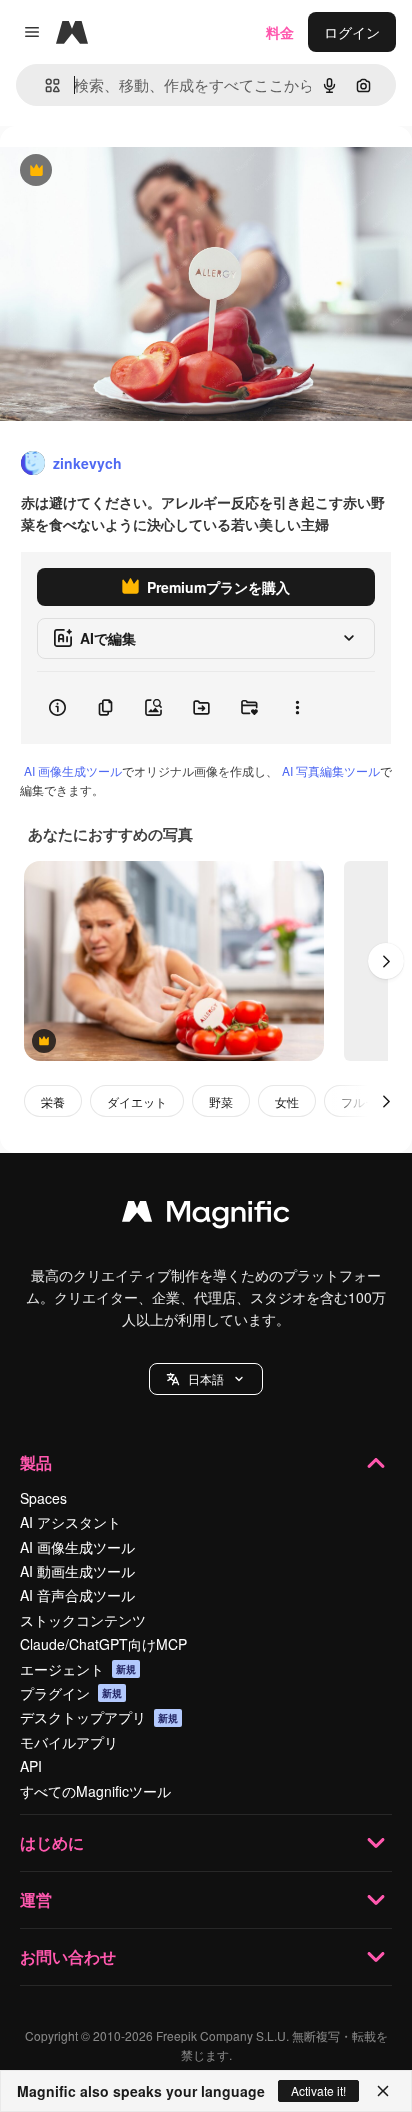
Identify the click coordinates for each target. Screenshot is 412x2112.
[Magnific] (206, 1216)
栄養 (53, 1101)
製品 (36, 1462)
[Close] (383, 2091)
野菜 (221, 1101)
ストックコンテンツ (83, 1620)
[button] (206, 1379)
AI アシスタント (70, 1522)
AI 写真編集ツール (331, 770)
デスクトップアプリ (99, 1717)
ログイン (352, 32)
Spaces (43, 1498)
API (31, 1766)
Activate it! (318, 2090)
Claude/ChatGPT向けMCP (103, 1644)
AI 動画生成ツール (77, 1571)
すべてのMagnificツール (95, 1791)
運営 (36, 1899)
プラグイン (71, 1693)
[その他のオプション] (297, 708)
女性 (287, 1101)
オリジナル (137, 171)
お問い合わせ (68, 1956)
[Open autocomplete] (44, 85)
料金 (280, 32)
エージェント (78, 1669)
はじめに (52, 1842)
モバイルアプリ (69, 1742)
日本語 (206, 1378)
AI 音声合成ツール (77, 1595)
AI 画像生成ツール (73, 770)
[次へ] (386, 961)
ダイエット (137, 1101)
